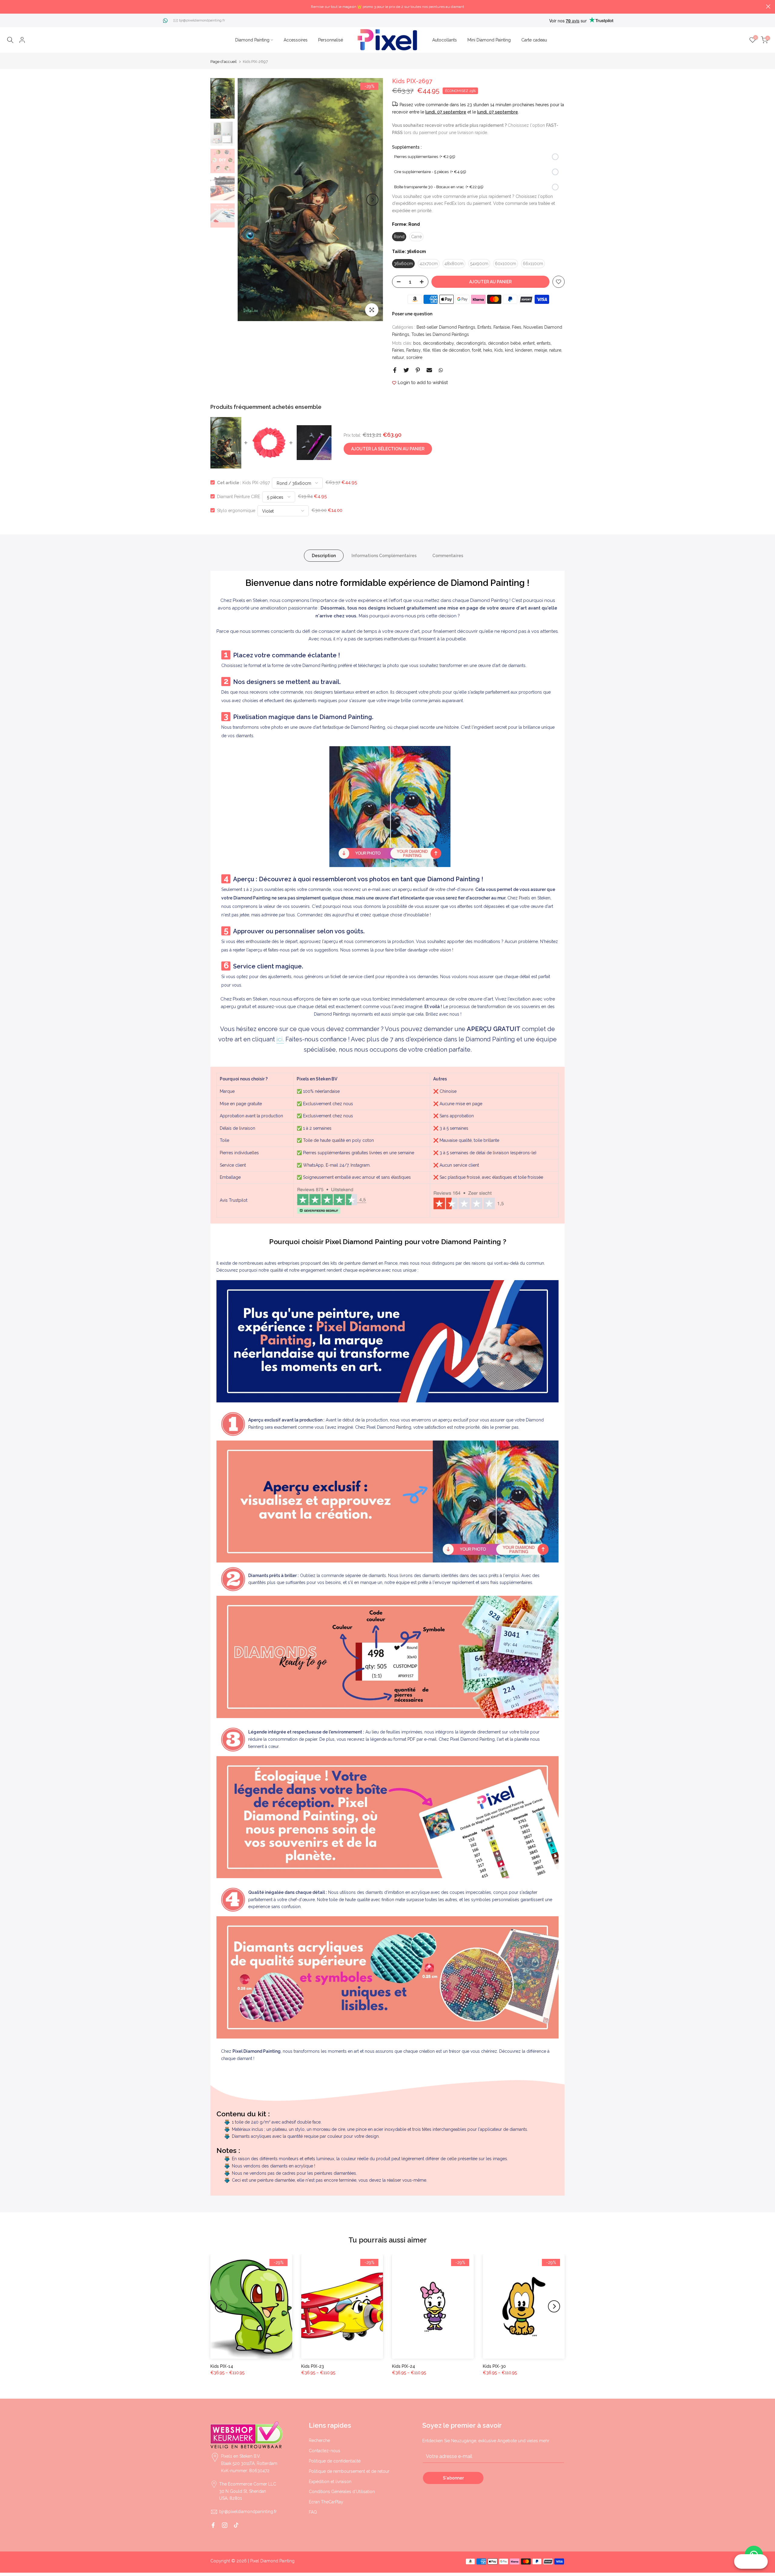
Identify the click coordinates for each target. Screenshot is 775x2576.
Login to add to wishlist (423, 383)
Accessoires (296, 40)
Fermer (7, 7)
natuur (398, 357)
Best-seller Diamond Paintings (446, 327)
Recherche (319, 2440)
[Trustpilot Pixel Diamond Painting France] (331, 1200)
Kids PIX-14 (222, 2366)
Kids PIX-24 (404, 2366)
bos (417, 343)
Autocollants (445, 40)
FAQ (313, 2512)
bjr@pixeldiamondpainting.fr (202, 20)
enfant (529, 343)
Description (324, 555)
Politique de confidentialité (335, 2461)
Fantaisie (502, 327)
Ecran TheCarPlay (326, 2502)
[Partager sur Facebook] (395, 370)
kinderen (524, 350)
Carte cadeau (534, 40)
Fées (517, 327)
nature (555, 350)
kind (509, 350)
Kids (499, 350)
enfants (544, 343)
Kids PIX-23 (313, 2366)
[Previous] (248, 200)
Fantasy (414, 350)
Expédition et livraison (330, 2482)
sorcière (414, 357)
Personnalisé (331, 40)
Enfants (484, 327)
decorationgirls (471, 343)
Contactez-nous (325, 2451)
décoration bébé (504, 343)
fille (426, 350)
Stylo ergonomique (236, 510)
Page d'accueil (224, 62)
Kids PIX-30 (494, 2366)
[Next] (372, 200)
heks (488, 350)
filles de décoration (451, 350)
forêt (477, 350)
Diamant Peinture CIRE (239, 496)
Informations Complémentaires (384, 555)
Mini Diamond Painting (489, 40)
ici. (280, 1039)
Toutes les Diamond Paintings (440, 334)
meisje (541, 350)
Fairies (398, 350)
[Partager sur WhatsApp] (441, 370)
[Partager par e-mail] (429, 370)
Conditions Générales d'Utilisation (342, 2492)
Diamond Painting (252, 40)
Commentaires (448, 555)
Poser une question (412, 314)
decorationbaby (439, 343)
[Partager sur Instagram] (225, 2525)
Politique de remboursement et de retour (349, 2471)
